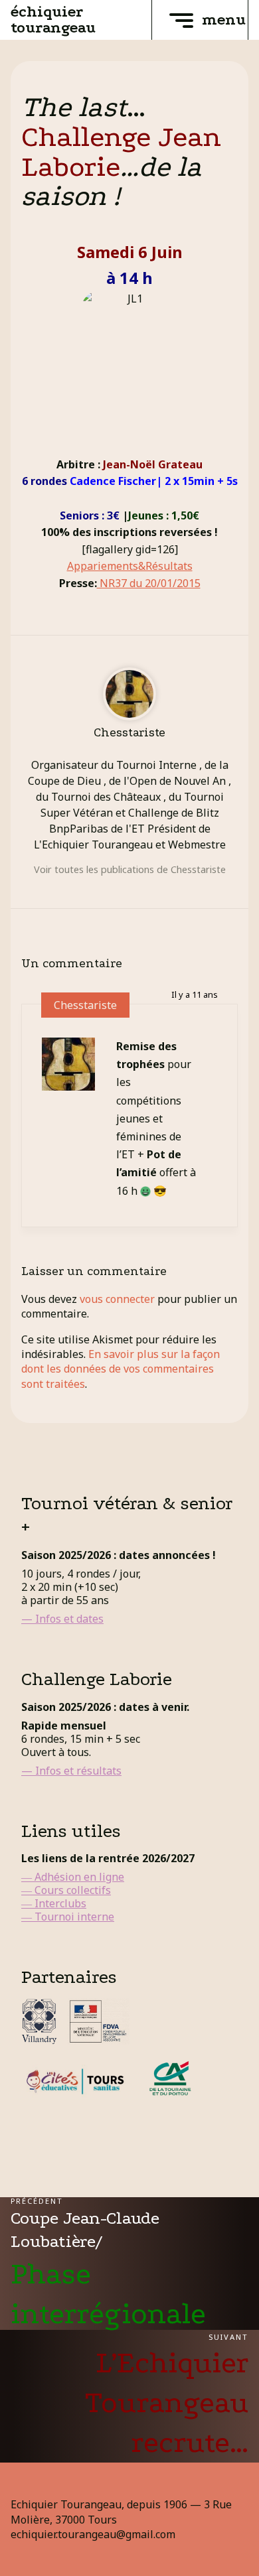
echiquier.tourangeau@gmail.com (93, 2534)
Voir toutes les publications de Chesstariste (130, 869)
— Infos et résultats (71, 1771)
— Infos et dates (62, 1619)
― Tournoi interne (68, 1917)
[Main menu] (181, 20)
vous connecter (117, 1299)
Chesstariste (85, 1005)
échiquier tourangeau (53, 20)
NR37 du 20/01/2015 (149, 583)
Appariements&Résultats (130, 566)
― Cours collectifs (66, 1890)
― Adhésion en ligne (73, 1877)
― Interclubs (54, 1903)
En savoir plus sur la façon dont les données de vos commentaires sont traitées (121, 1369)
